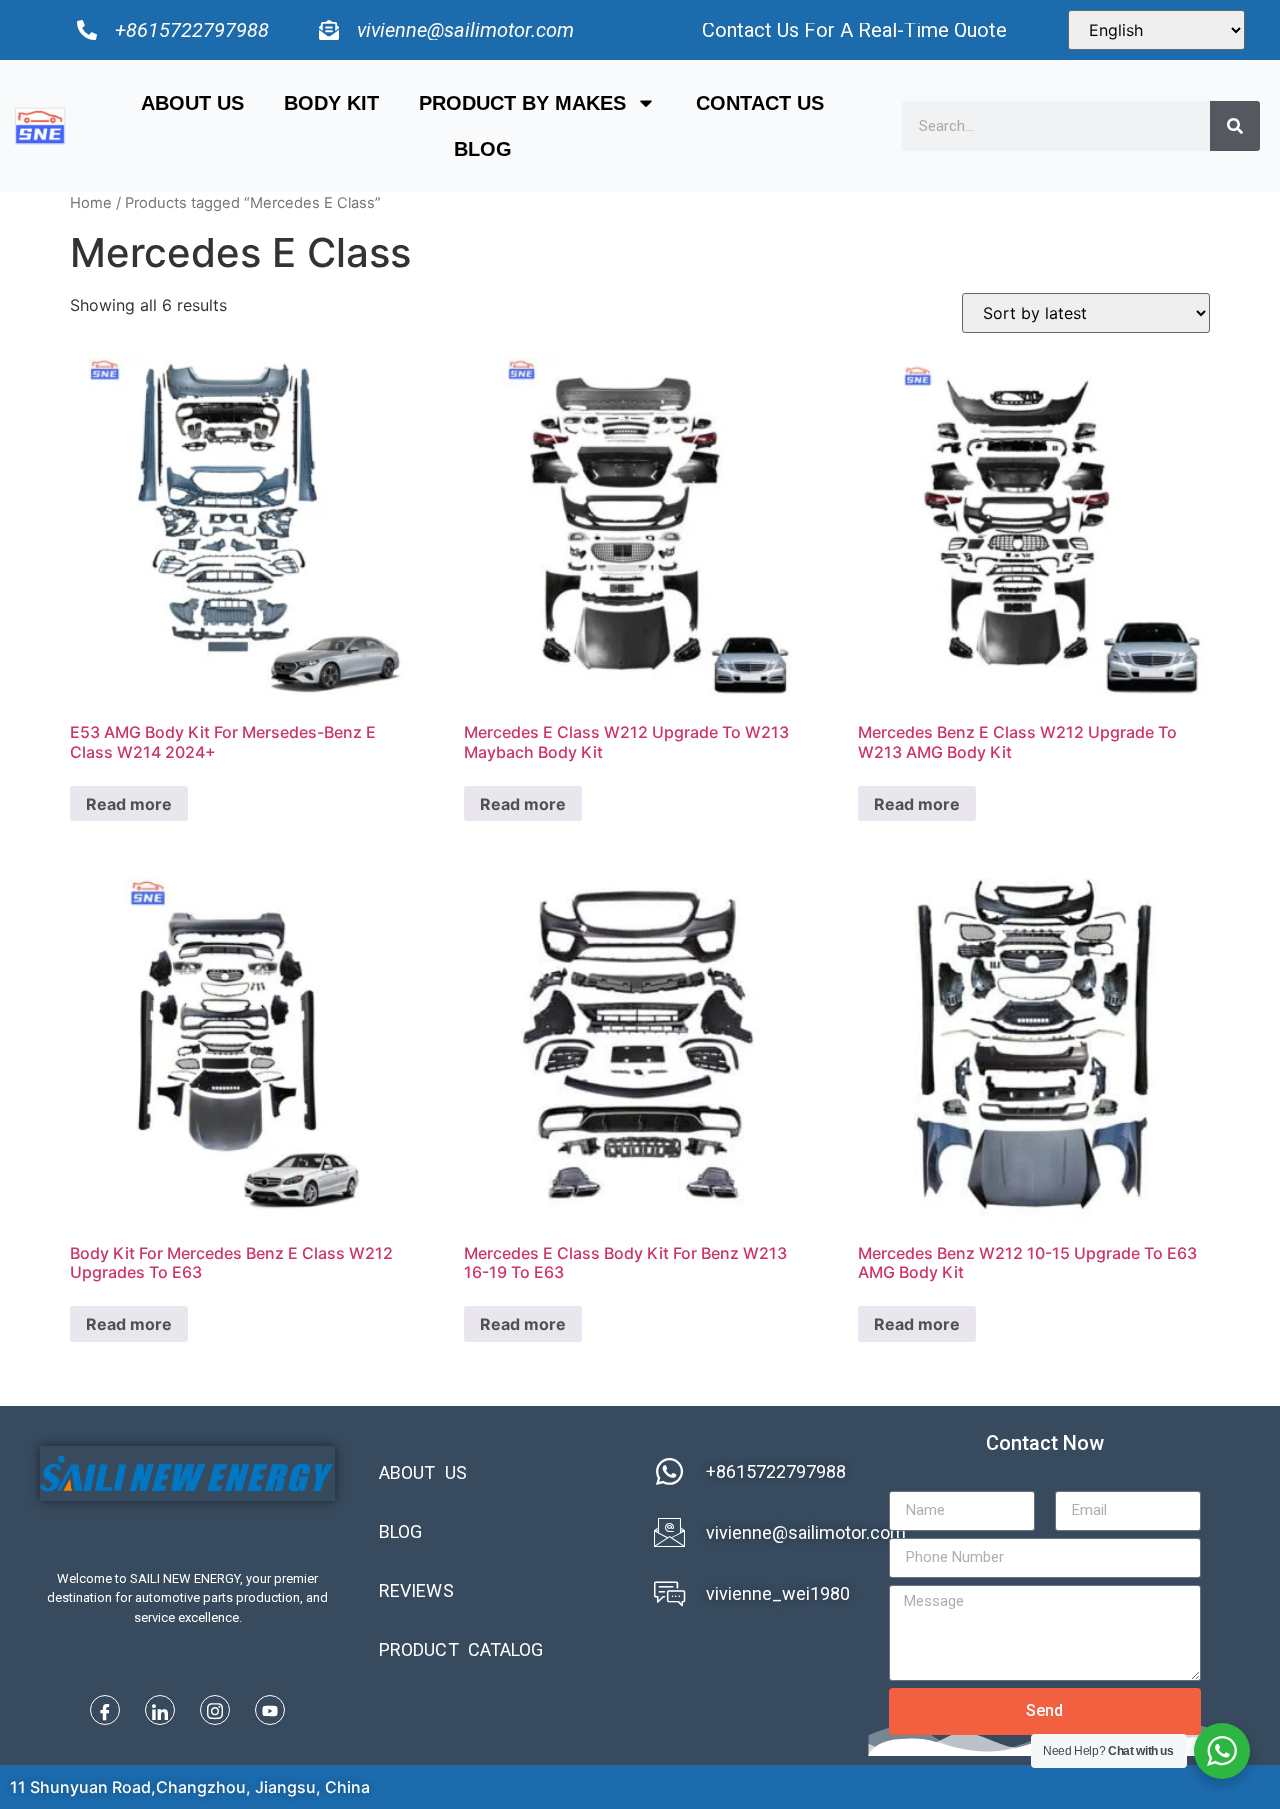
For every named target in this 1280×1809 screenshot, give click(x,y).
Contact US (760, 103)
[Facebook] (105, 1710)
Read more (129, 804)
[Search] (1235, 126)
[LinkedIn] (160, 1710)
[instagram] (215, 1710)
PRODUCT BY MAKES (522, 103)
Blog (483, 149)
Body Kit (331, 103)
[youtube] (270, 1710)
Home (91, 203)
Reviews (416, 1590)
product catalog (461, 1649)
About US (192, 103)
